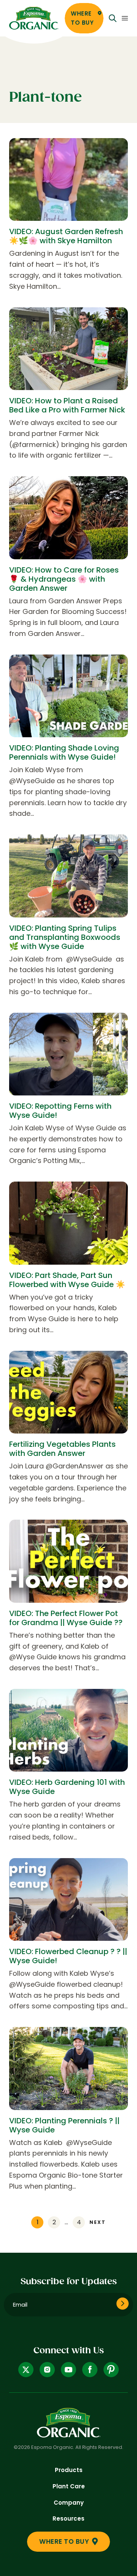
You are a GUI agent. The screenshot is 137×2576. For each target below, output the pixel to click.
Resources (68, 2519)
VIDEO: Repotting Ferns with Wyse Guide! (60, 1111)
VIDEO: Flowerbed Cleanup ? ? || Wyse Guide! (68, 1956)
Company (69, 2503)
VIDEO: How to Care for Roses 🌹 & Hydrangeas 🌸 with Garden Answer (64, 579)
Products (69, 2470)
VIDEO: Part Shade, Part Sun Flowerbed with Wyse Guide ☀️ (67, 1280)
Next (98, 2222)
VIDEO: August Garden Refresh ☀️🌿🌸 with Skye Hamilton (66, 236)
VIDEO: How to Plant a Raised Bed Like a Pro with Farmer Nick (67, 405)
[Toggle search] (113, 18)
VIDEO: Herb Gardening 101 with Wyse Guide (67, 1787)
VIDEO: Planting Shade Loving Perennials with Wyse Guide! (64, 752)
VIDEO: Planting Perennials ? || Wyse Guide (64, 2125)
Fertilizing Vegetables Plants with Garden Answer (62, 1449)
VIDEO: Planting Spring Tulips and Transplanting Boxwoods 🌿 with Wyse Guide (65, 937)
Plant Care (69, 2486)
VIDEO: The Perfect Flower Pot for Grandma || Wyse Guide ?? (66, 1618)
